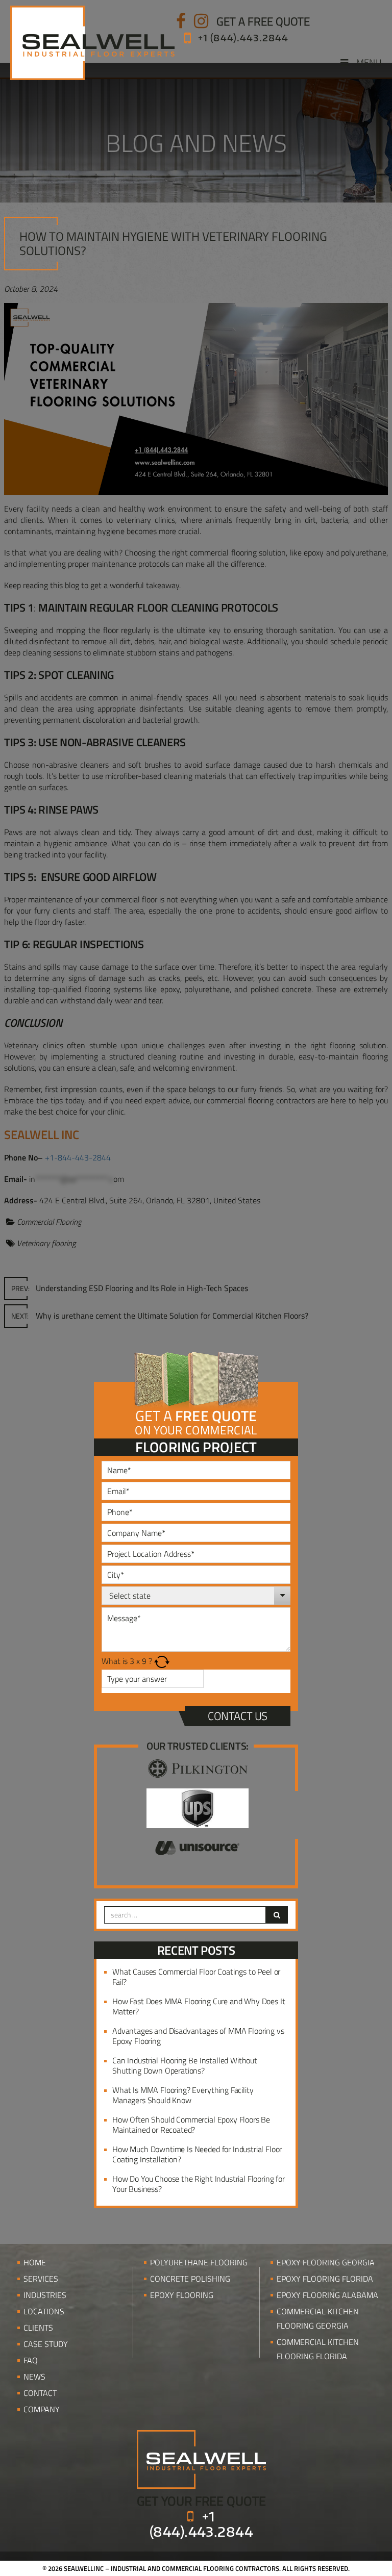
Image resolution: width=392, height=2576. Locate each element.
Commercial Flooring (49, 1222)
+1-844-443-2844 (78, 1157)
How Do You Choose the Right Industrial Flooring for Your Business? (199, 2184)
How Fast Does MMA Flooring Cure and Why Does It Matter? (199, 2006)
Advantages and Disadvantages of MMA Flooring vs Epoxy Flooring (198, 2036)
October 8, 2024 (31, 289)
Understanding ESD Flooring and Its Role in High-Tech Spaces (130, 1288)
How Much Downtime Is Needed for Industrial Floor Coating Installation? (197, 2154)
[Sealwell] (201, 2458)
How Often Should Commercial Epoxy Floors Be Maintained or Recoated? (191, 2125)
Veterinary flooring (46, 1243)
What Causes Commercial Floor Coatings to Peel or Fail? (196, 1977)
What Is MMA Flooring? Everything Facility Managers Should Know (183, 2095)
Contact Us (238, 1716)
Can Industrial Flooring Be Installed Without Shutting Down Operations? (185, 2065)
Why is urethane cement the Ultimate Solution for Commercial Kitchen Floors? (160, 1316)
